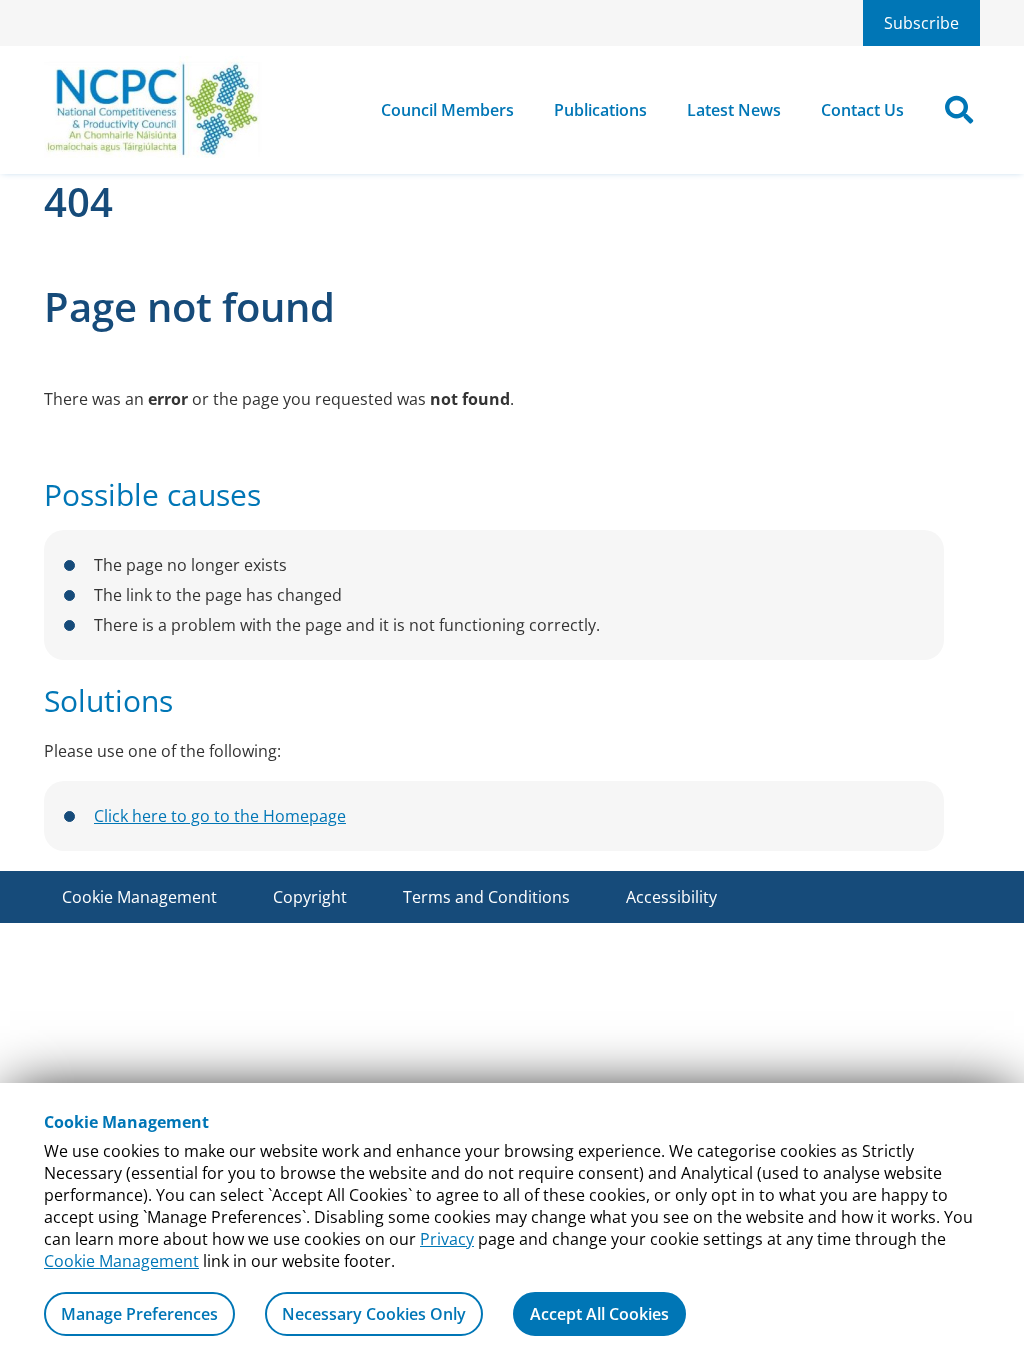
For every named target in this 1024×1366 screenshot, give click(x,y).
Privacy (447, 1239)
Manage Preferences (139, 1314)
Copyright (310, 897)
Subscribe (921, 23)
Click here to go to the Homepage (220, 816)
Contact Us (862, 110)
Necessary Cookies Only (374, 1314)
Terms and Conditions (486, 897)
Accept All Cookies (599, 1314)
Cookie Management (121, 1261)
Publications (600, 110)
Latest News (734, 110)
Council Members (447, 110)
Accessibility (671, 897)
